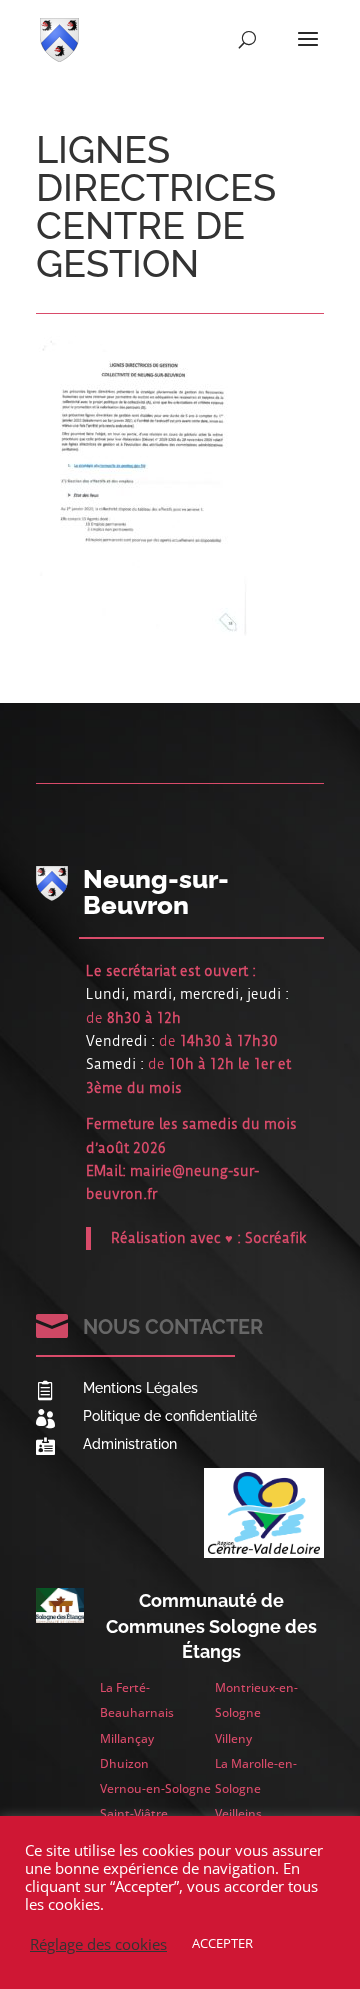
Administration (130, 1444)
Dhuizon (124, 1763)
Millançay (127, 1738)
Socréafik (276, 1238)
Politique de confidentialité (170, 1416)
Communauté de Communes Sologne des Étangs (211, 1625)
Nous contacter (173, 1327)
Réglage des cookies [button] (98, 1944)
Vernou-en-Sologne (155, 1788)
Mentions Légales (140, 1388)
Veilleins (238, 1813)
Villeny (233, 1738)
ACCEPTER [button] (222, 1943)
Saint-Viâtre (134, 1813)
